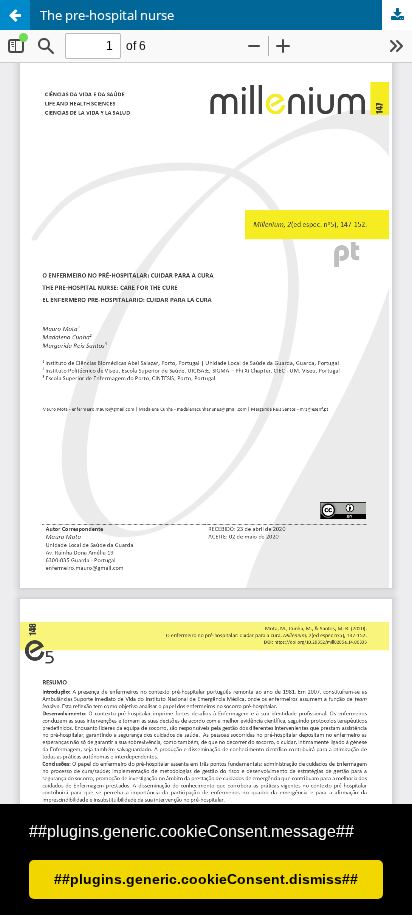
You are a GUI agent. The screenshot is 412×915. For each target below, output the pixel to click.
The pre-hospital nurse (107, 15)
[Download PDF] (397, 15)
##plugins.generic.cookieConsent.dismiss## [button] (206, 879)
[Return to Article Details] (15, 15)
